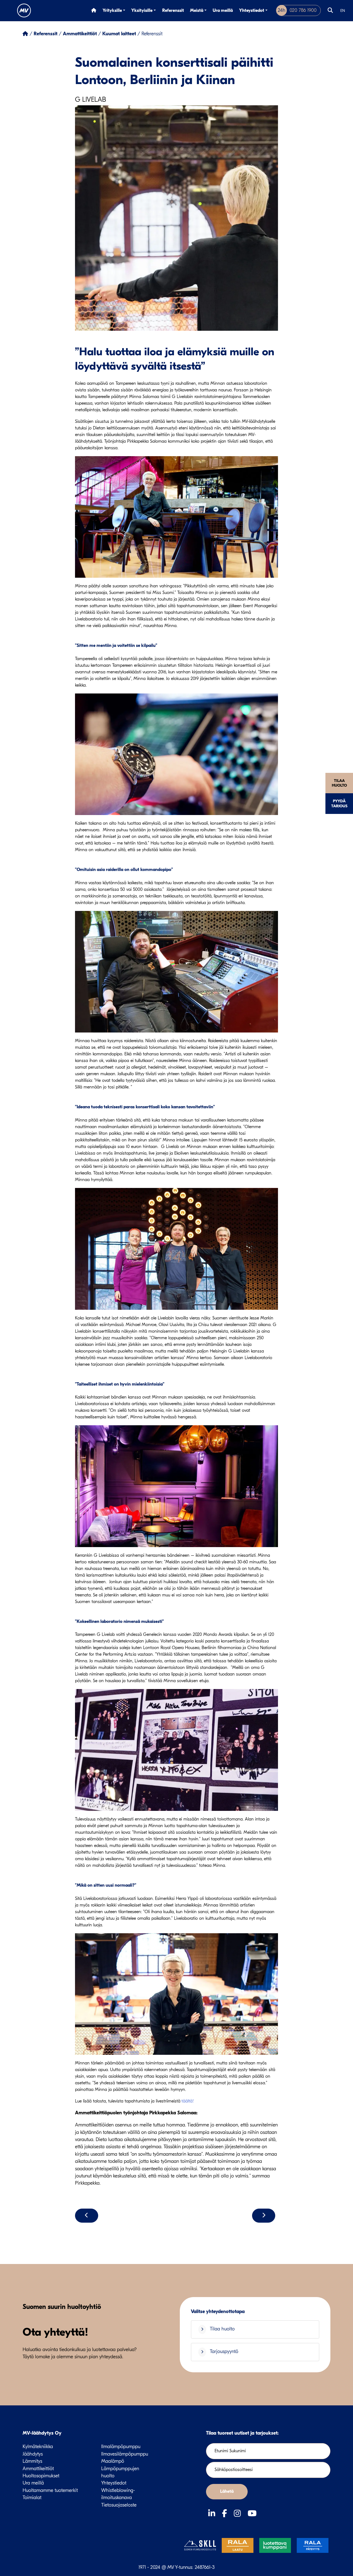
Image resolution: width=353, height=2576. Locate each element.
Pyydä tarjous (339, 803)
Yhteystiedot (252, 10)
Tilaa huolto (339, 783)
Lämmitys (32, 2461)
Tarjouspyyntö (224, 2352)
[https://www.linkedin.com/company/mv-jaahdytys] (213, 2514)
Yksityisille (142, 10)
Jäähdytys (33, 2454)
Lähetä (227, 2491)
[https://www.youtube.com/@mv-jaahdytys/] (252, 2514)
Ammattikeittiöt (38, 2469)
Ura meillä (223, 10)
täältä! (188, 2101)
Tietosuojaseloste (119, 2505)
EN (343, 11)
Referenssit (173, 10)
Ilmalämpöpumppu (121, 2447)
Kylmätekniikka (38, 2447)
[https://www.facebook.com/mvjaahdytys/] (226, 2514)
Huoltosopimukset (41, 2476)
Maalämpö (113, 2461)
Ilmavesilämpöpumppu (125, 2454)
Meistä (197, 10)
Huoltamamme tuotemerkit (50, 2490)
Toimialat (32, 2498)
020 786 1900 (297, 10)
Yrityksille (112, 10)
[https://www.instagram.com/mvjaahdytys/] (239, 2514)
